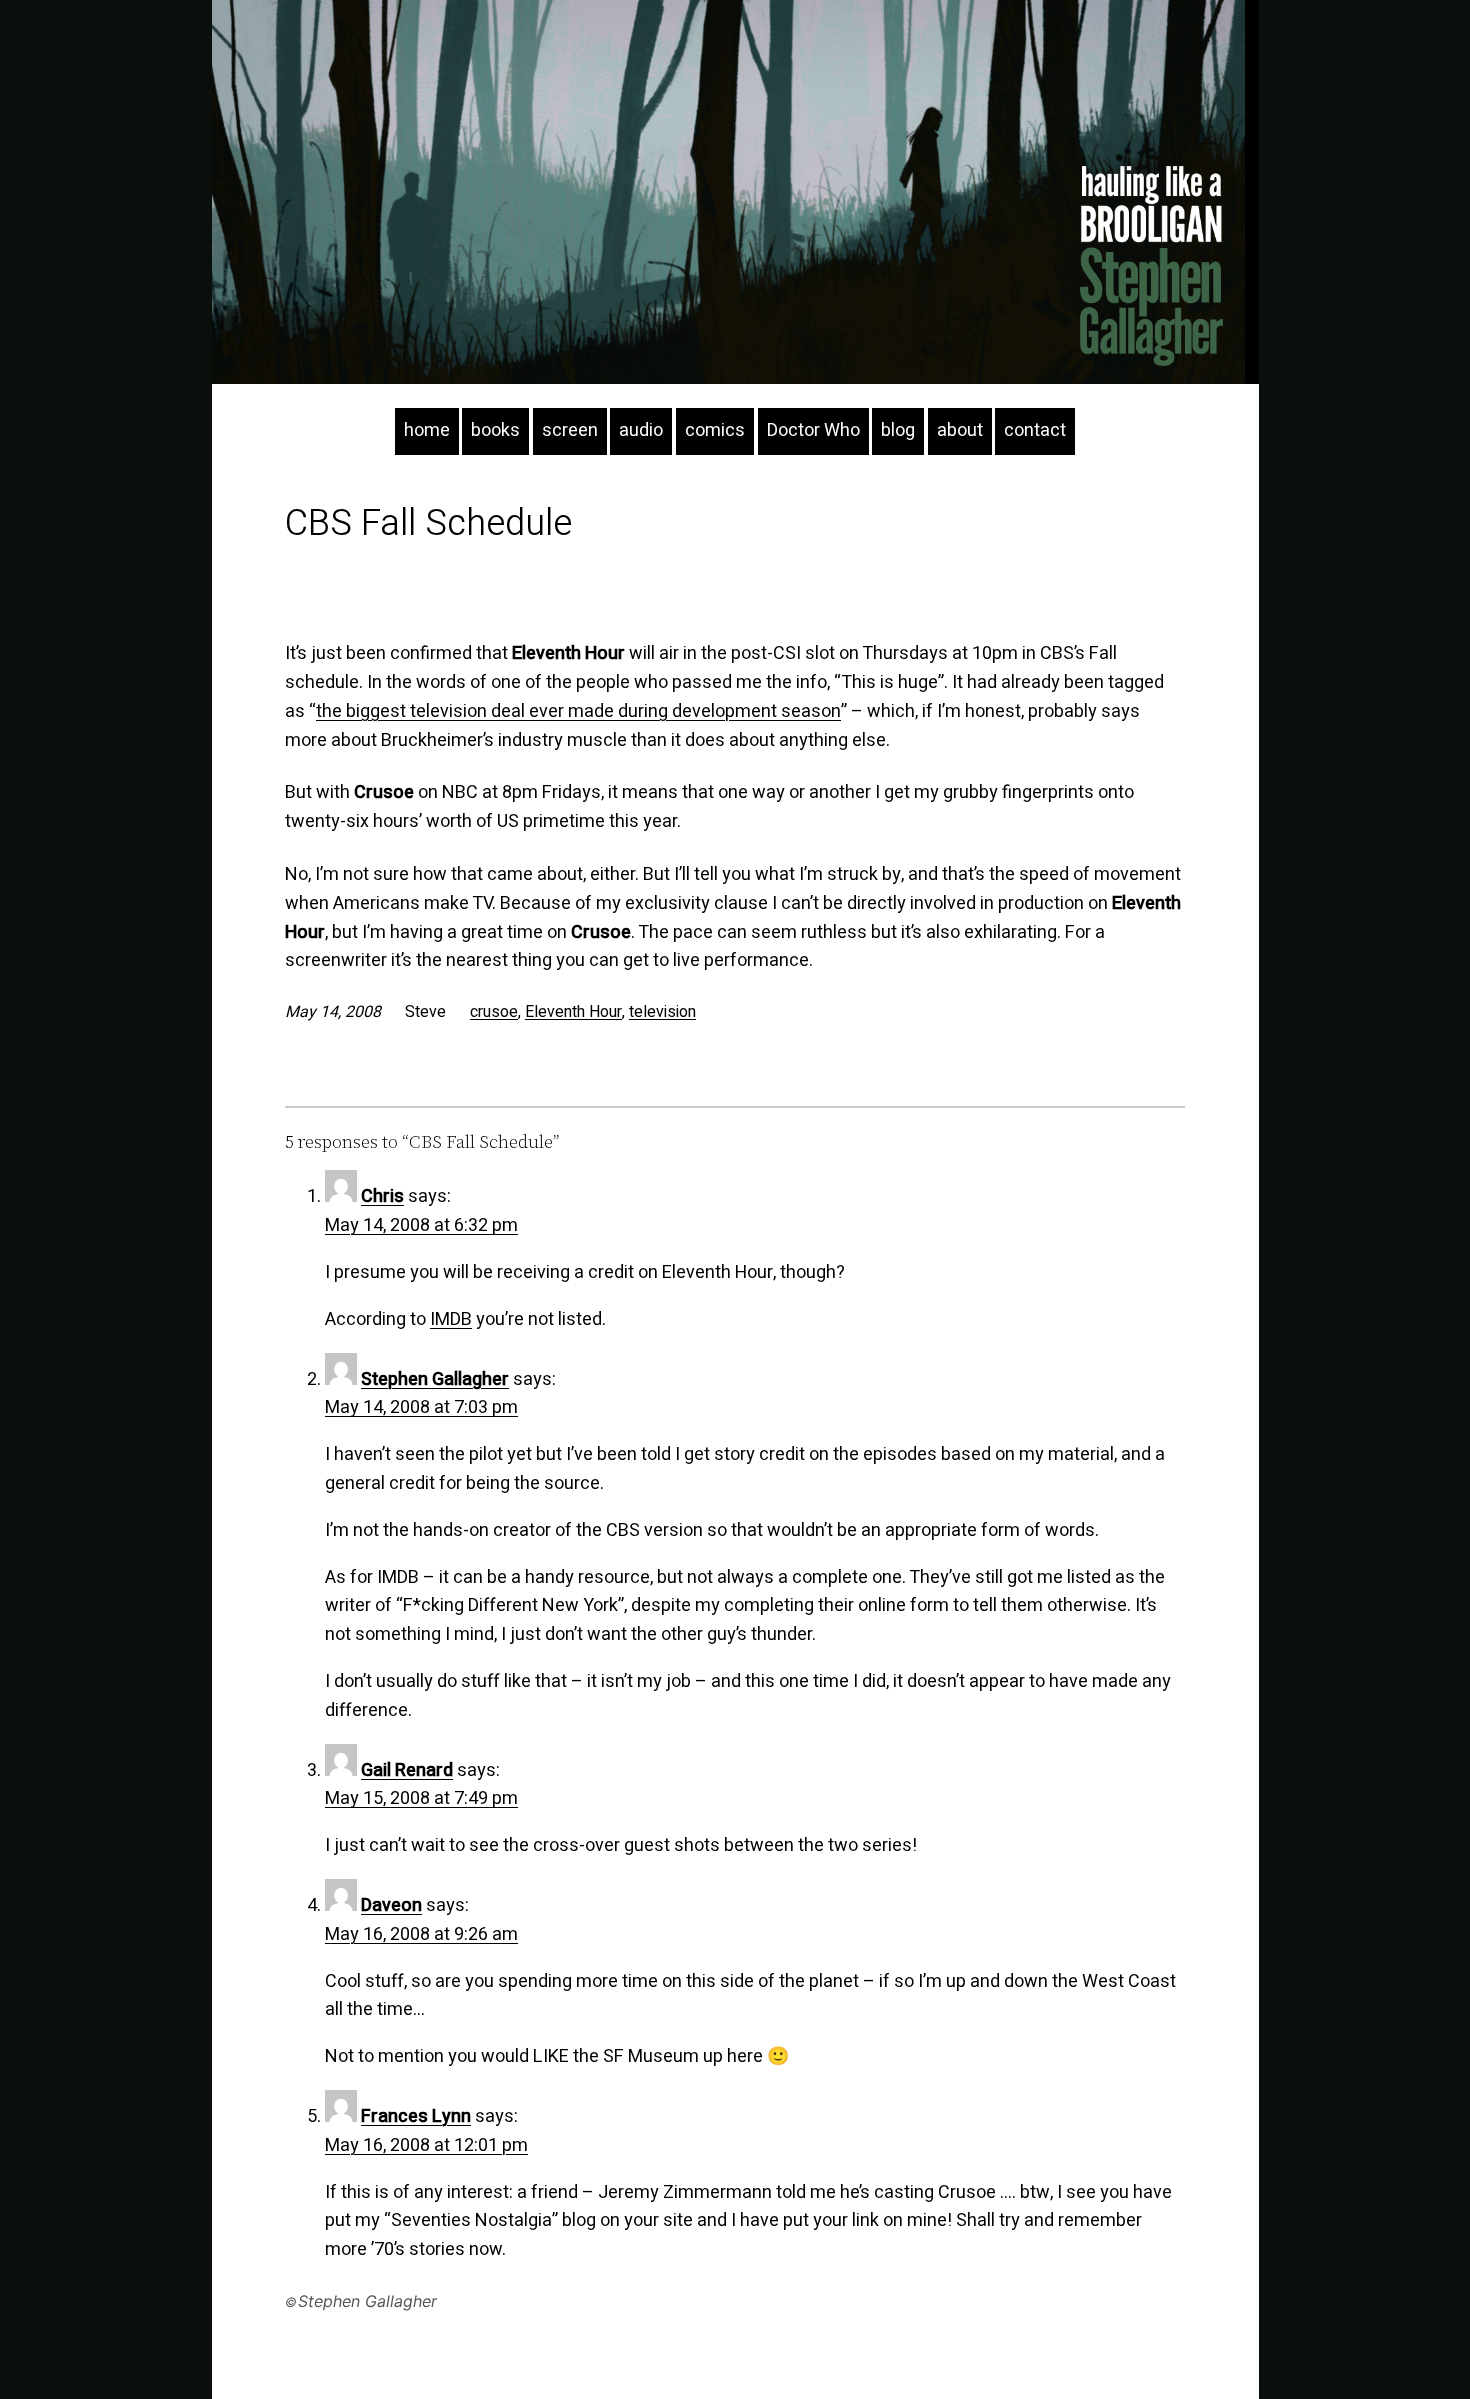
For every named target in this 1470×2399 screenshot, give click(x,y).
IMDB (451, 1319)
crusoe (494, 1012)
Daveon (391, 1905)
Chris (382, 1196)
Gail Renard (407, 1770)
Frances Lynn (416, 2116)
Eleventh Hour (573, 1012)
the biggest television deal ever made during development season (578, 711)
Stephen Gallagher (435, 1379)
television (662, 1012)
